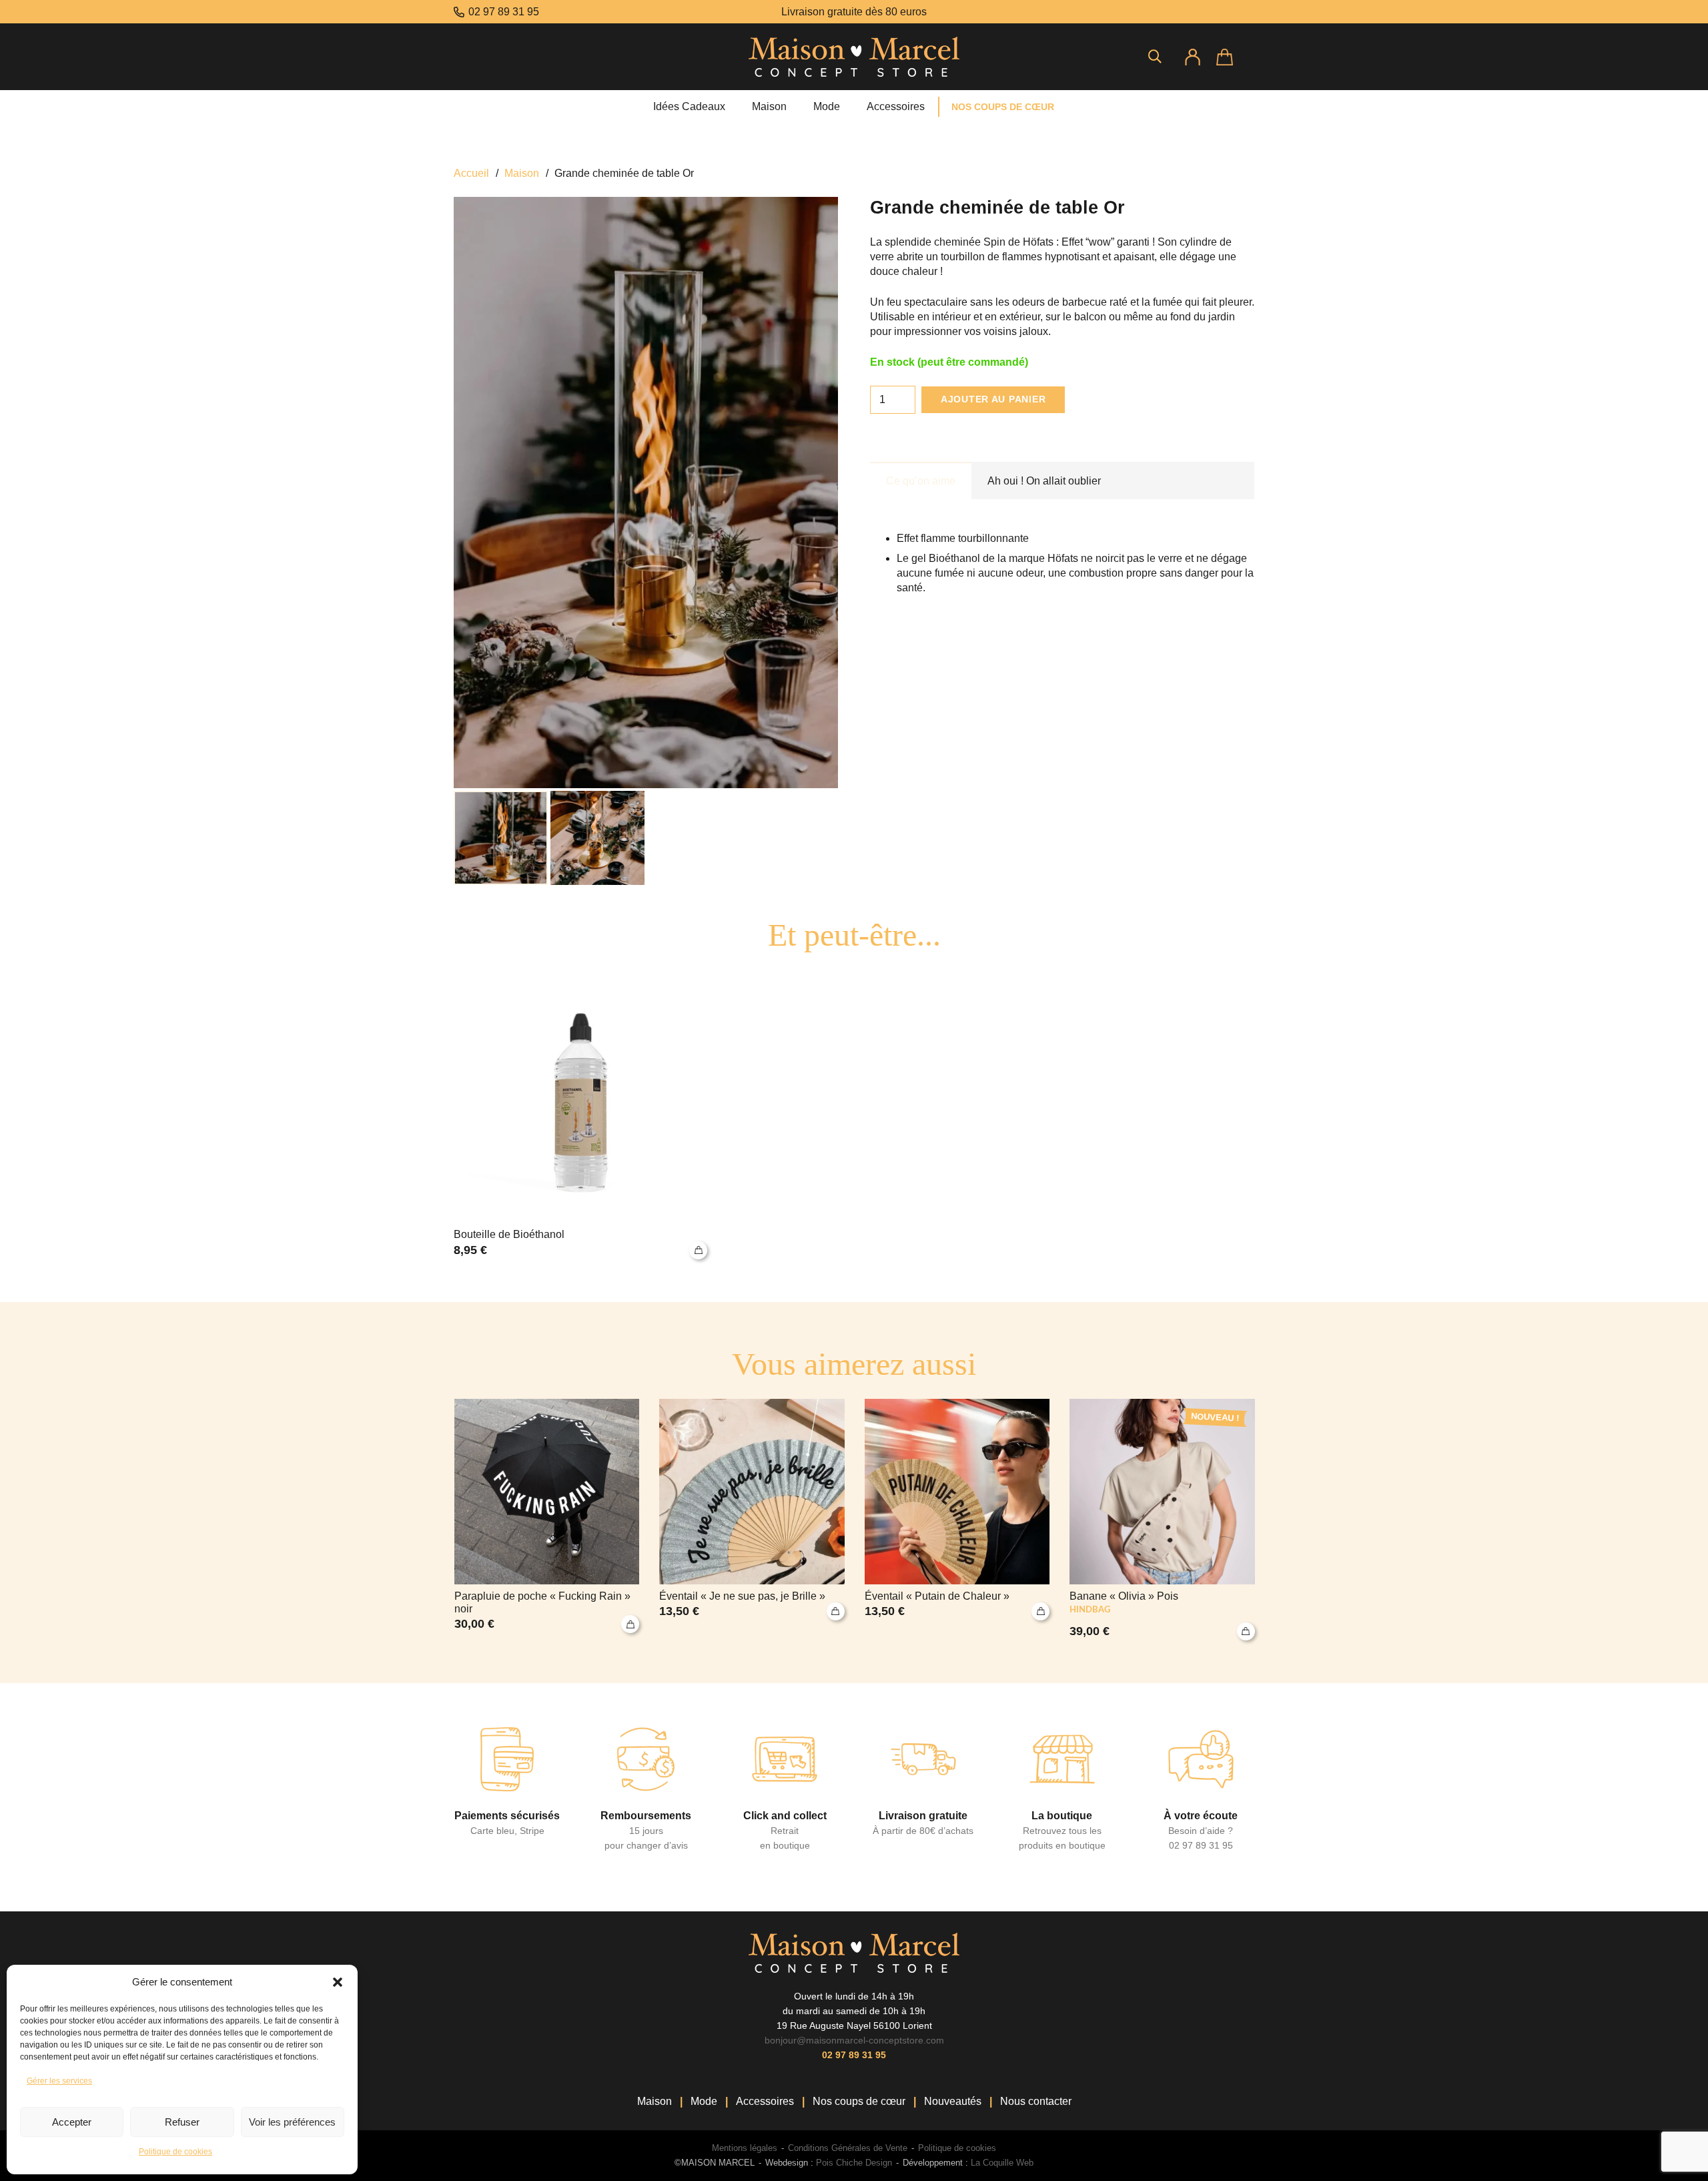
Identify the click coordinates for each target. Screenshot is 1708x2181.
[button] (338, 1982)
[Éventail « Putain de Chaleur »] (957, 1520)
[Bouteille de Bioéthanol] (580, 1114)
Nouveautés (953, 2101)
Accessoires (765, 2101)
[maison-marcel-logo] (854, 57)
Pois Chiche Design (853, 2163)
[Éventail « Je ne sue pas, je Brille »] (752, 1520)
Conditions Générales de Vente (848, 2148)
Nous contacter (1036, 2101)
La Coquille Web (1002, 2163)
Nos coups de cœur (859, 2101)
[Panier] (1235, 57)
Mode (704, 2101)
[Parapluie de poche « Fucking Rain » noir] (547, 1520)
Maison (522, 173)
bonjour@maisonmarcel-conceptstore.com (854, 2040)
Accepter (72, 2122)
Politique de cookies (175, 2152)
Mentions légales (745, 2148)
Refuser (182, 2122)
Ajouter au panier (993, 399)
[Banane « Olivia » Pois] (1162, 1520)
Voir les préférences (292, 2122)
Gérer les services (59, 2081)
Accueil (471, 173)
